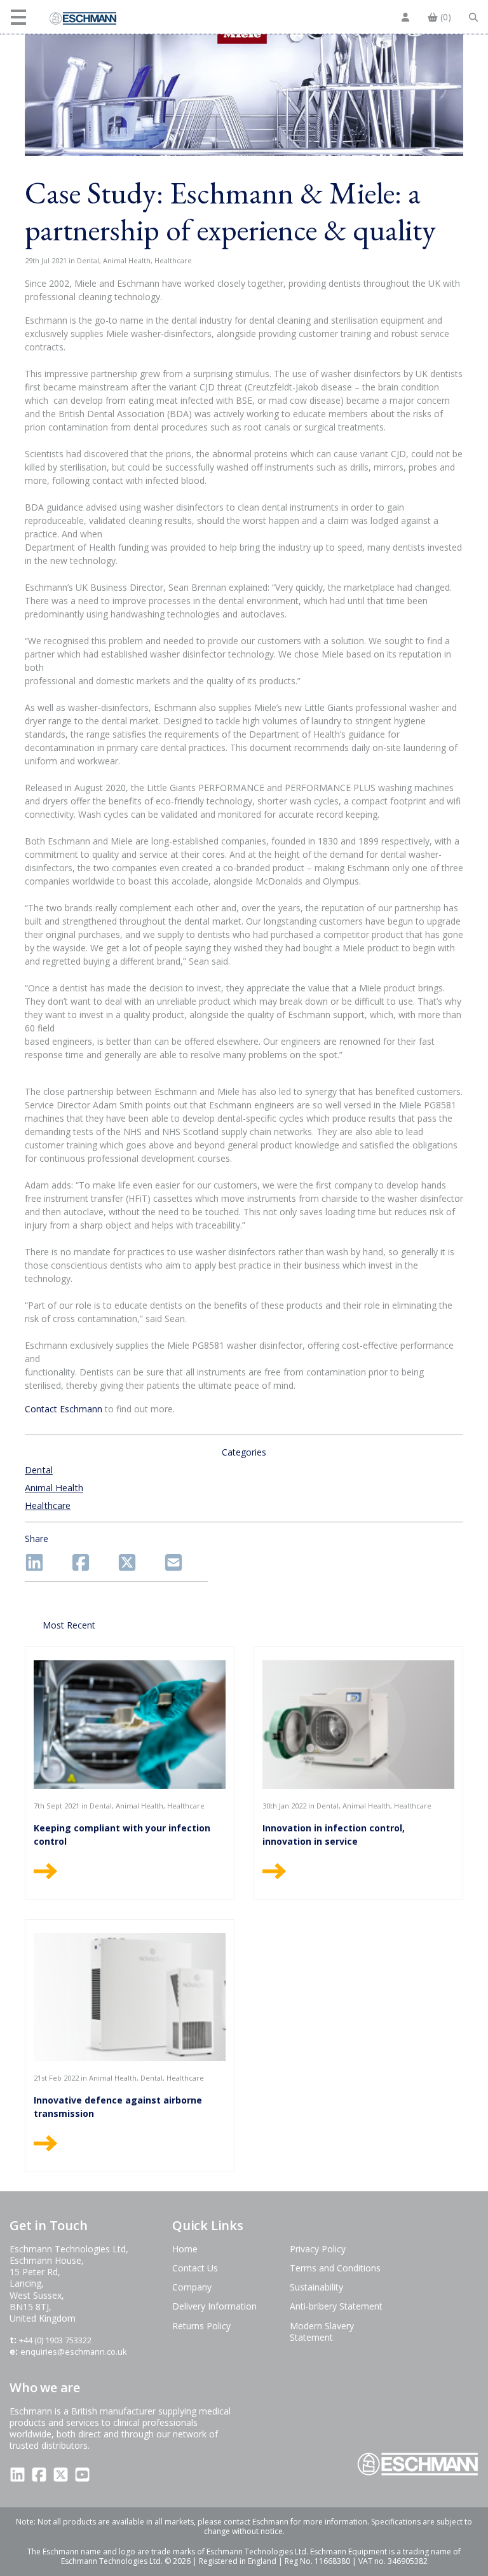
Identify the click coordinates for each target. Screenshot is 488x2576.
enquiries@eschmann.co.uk (74, 2352)
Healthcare (48, 1505)
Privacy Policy (318, 2249)
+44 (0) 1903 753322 (55, 2340)
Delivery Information (214, 2306)
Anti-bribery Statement (336, 2306)
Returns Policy (201, 2326)
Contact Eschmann (64, 1409)
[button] (20, 17)
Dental (39, 1470)
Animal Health (54, 1488)
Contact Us (195, 2268)
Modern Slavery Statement (322, 2331)
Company (192, 2287)
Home (185, 2249)
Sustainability (316, 2287)
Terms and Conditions (335, 2268)
